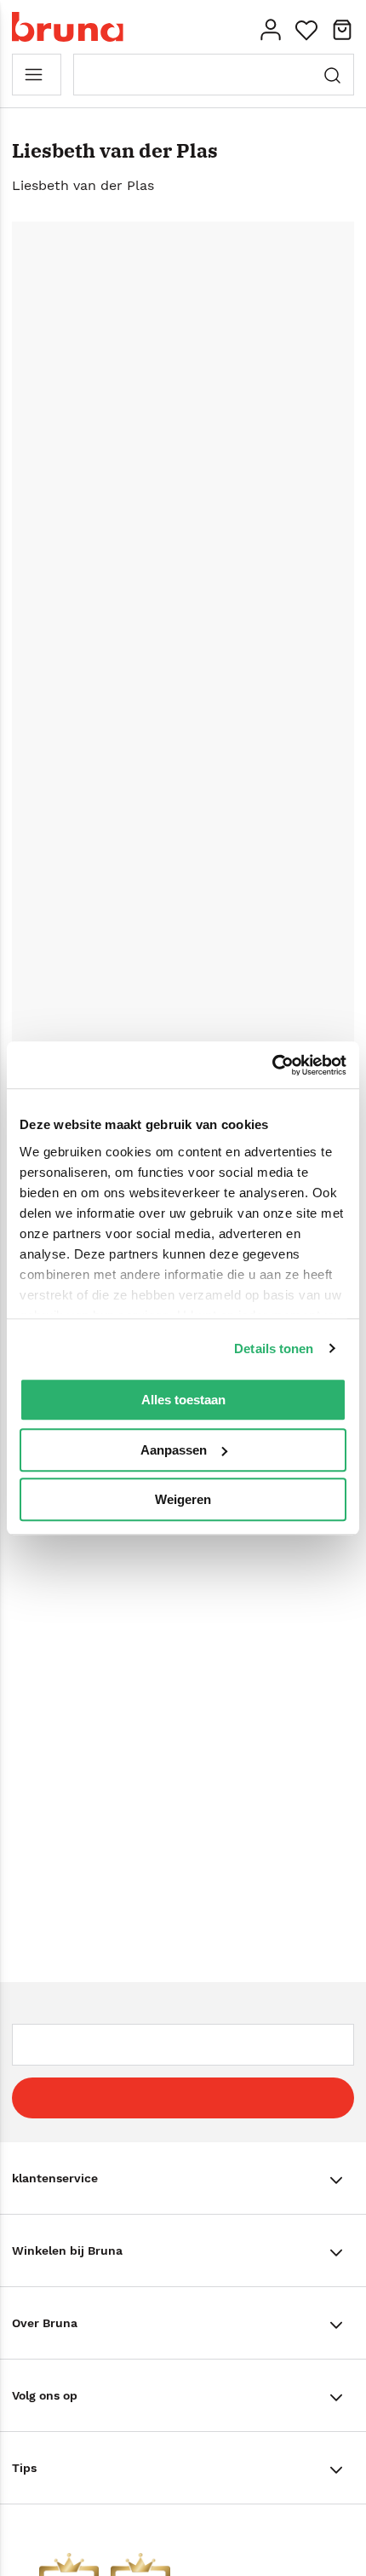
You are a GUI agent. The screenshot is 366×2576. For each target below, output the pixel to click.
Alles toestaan (183, 1400)
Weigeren (183, 1499)
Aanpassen (174, 1450)
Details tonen (274, 1349)
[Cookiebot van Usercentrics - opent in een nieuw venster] (272, 1065)
